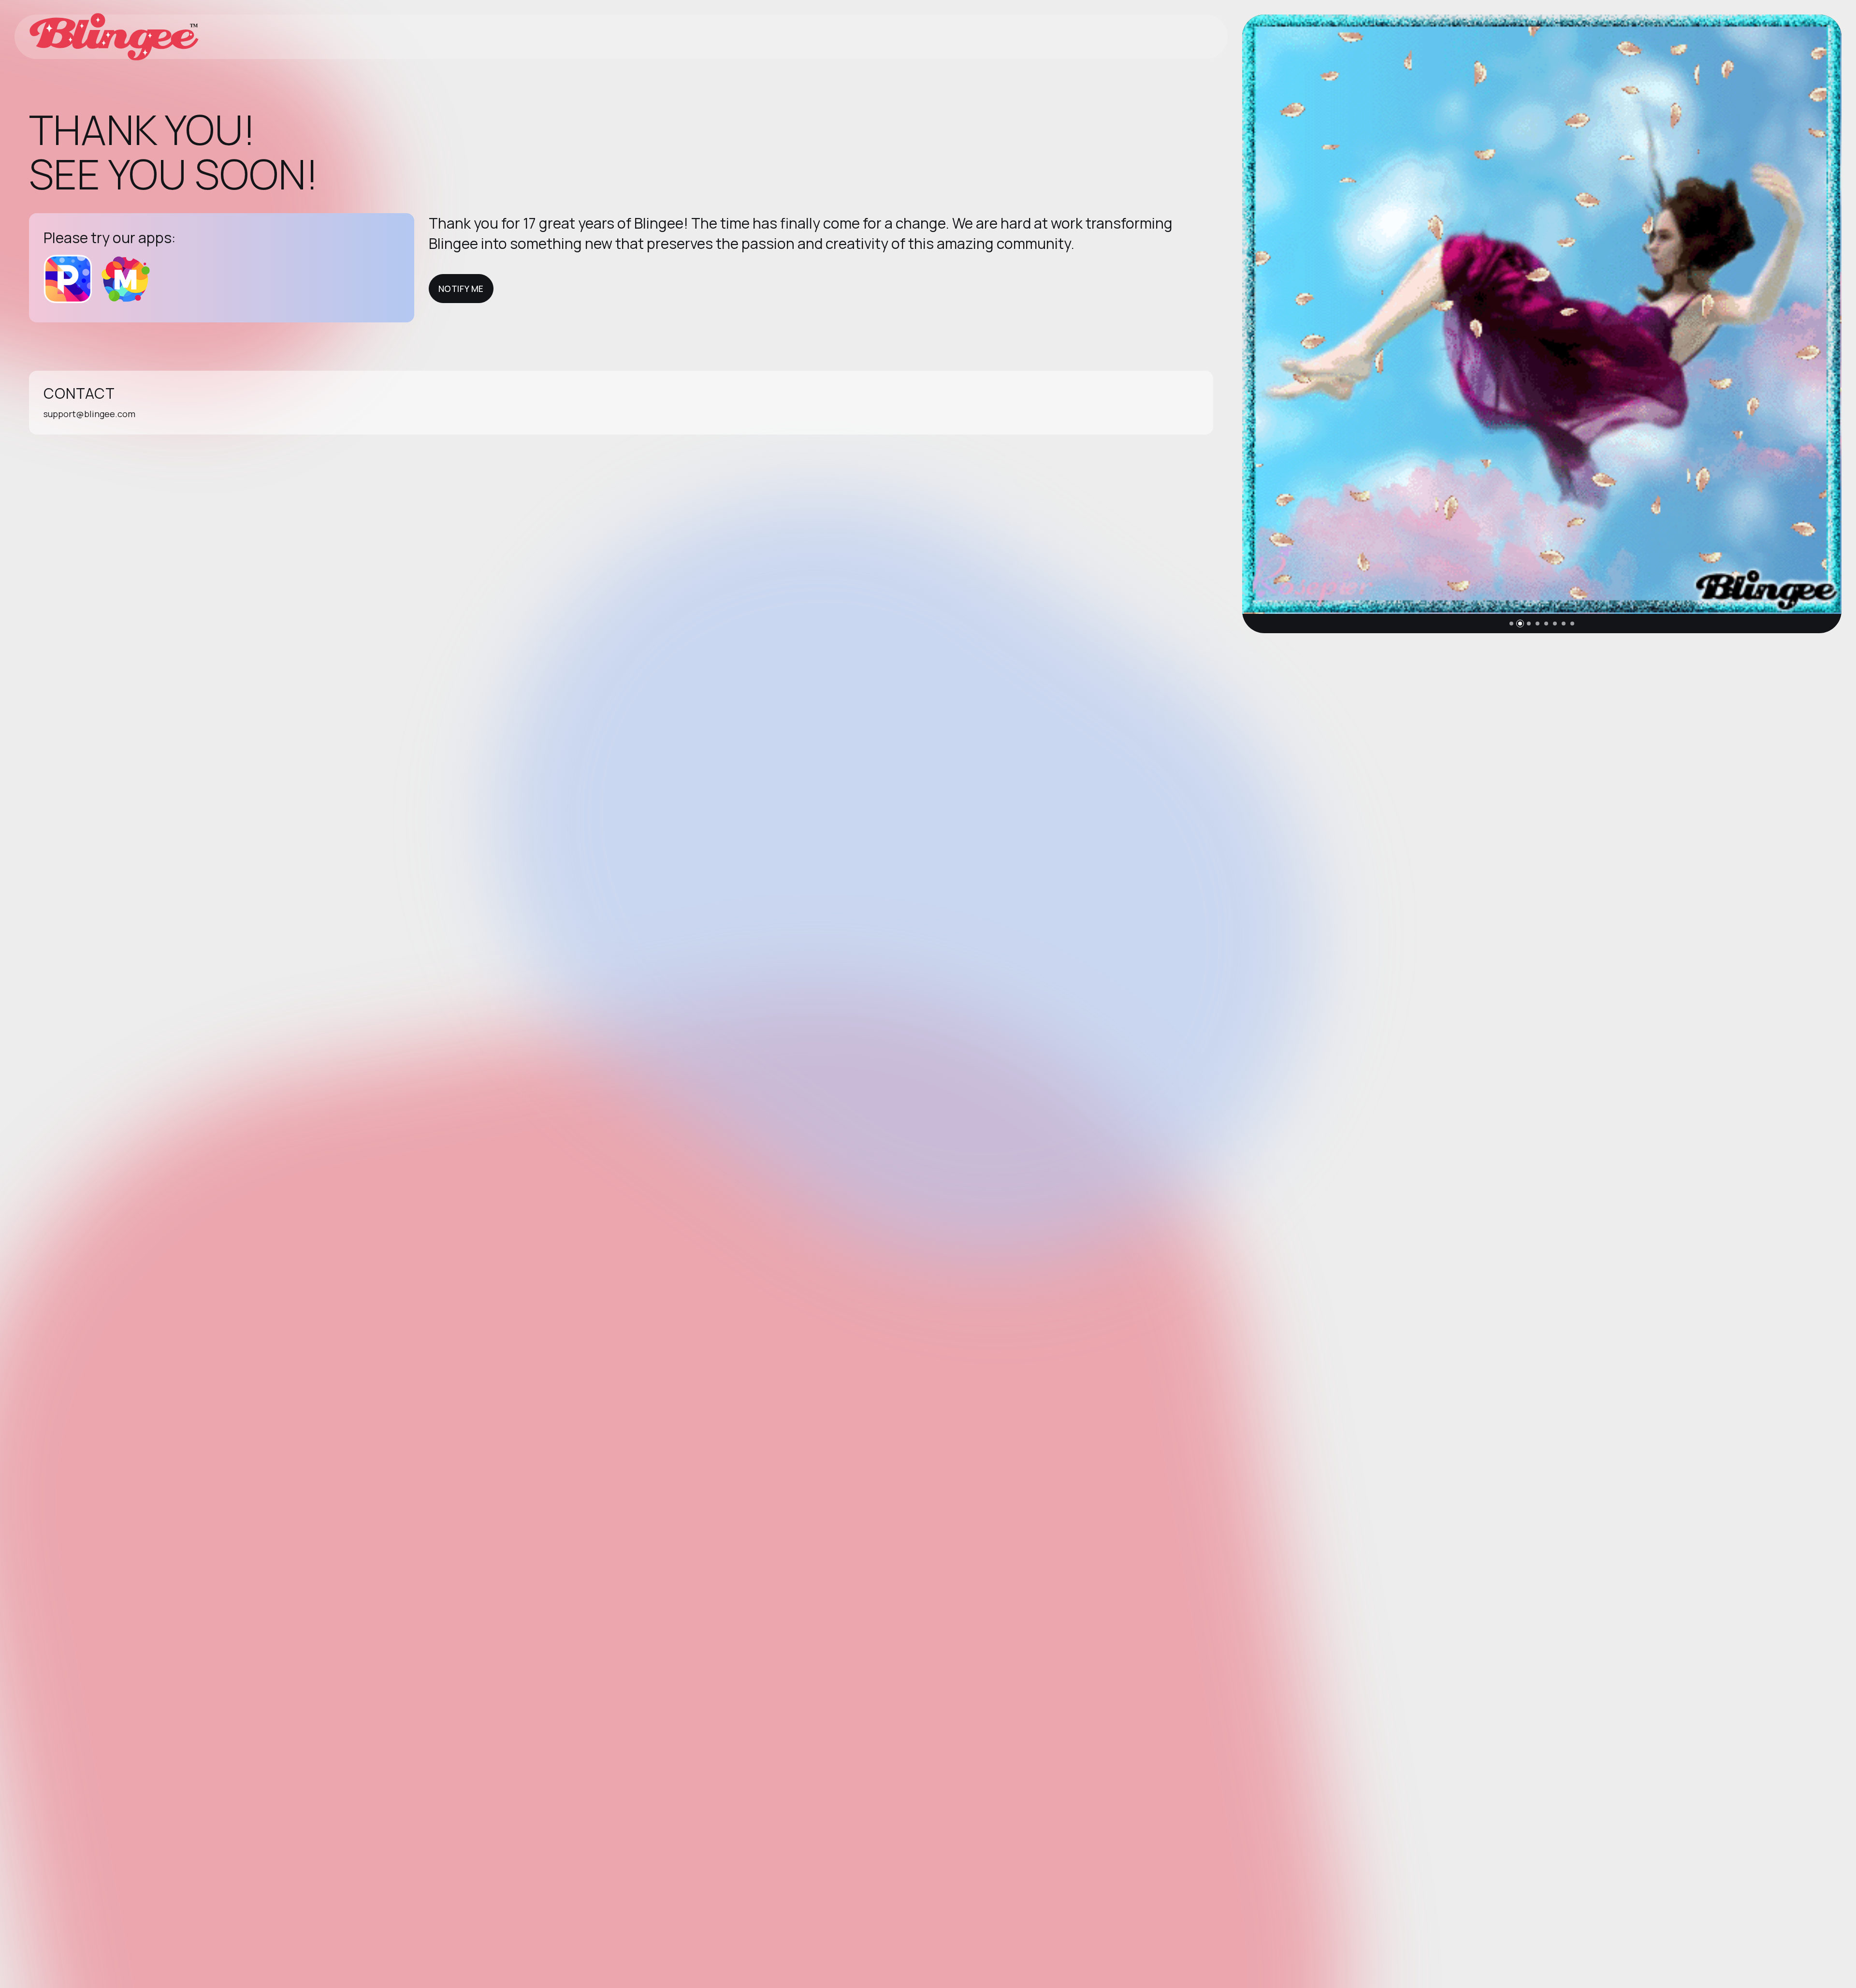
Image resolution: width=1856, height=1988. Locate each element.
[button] (1511, 624)
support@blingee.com (89, 414)
